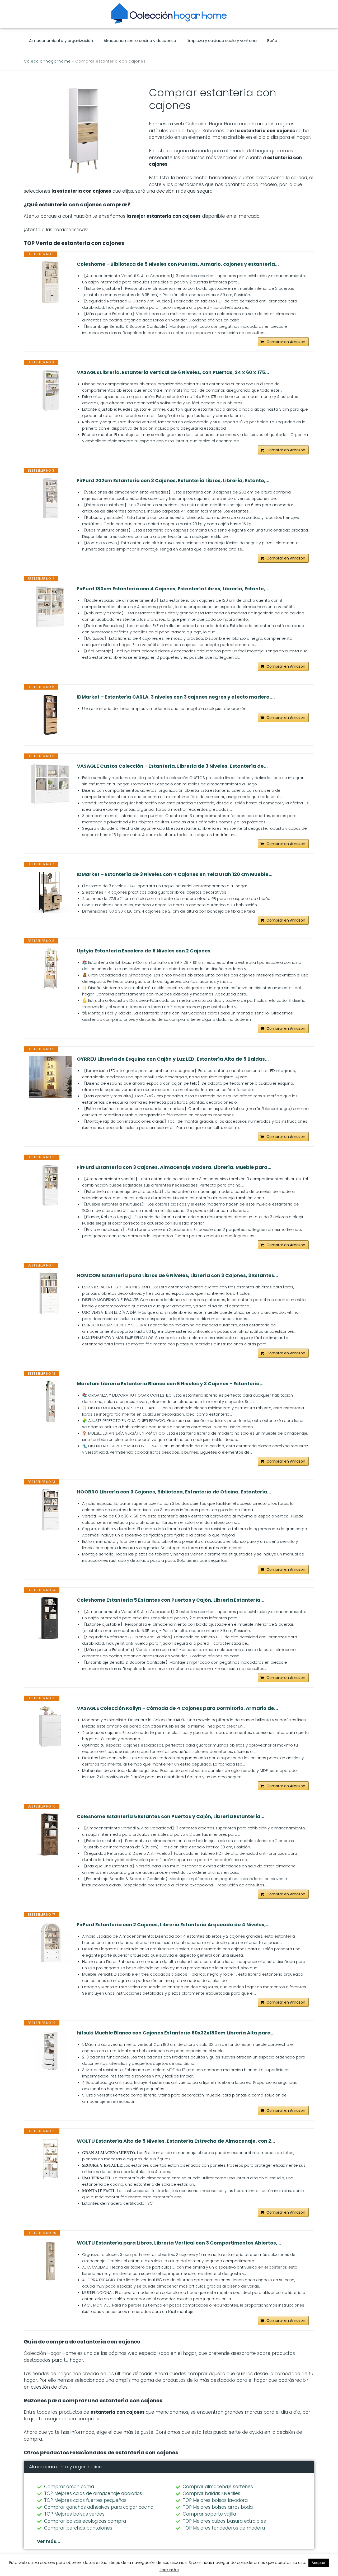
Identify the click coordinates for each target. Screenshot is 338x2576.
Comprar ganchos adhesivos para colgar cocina (99, 2507)
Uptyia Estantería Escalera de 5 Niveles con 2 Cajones (144, 951)
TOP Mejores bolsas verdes (74, 2514)
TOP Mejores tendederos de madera (224, 2528)
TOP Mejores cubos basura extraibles (224, 2521)
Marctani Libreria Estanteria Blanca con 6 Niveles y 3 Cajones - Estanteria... (170, 1384)
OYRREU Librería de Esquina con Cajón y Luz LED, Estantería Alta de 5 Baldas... (173, 1059)
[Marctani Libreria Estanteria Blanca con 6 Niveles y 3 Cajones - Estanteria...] (50, 1402)
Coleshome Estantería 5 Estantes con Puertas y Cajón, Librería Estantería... (171, 1600)
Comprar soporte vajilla (209, 2514)
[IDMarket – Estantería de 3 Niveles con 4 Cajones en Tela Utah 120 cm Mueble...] (50, 892)
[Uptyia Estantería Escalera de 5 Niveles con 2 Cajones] (50, 969)
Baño (272, 41)
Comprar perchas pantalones (78, 2528)
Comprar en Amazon (286, 342)
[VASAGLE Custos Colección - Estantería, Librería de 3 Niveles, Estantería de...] (50, 784)
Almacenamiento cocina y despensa (140, 41)
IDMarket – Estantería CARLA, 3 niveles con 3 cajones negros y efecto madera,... (176, 697)
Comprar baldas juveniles (212, 2493)
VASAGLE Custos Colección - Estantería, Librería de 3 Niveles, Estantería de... (172, 766)
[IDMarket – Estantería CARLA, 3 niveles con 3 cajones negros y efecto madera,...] (50, 715)
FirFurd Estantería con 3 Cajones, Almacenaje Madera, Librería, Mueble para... (174, 1167)
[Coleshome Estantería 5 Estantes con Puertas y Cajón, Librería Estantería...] (50, 1618)
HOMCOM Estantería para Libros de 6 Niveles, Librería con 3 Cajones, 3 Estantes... (177, 1275)
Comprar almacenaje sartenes (218, 2487)
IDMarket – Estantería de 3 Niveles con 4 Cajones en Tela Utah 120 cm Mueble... (175, 874)
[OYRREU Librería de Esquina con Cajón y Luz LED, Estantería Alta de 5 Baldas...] (50, 1077)
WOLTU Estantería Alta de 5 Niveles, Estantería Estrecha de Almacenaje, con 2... (176, 2141)
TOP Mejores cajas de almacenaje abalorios (93, 2493)
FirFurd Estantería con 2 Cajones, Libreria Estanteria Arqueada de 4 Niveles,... (173, 1925)
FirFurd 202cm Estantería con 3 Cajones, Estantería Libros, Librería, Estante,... (173, 481)
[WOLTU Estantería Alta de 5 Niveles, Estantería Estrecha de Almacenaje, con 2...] (50, 2159)
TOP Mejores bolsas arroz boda (218, 2507)
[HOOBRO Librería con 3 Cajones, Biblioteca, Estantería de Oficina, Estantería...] (50, 1510)
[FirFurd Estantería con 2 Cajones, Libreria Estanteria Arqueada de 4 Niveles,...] (50, 1943)
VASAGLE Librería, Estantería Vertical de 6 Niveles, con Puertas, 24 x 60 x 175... (173, 372)
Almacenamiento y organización (61, 41)
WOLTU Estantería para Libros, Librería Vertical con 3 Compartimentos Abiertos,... (179, 2243)
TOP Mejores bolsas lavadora (215, 2500)
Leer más (169, 2570)
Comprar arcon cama (69, 2487)
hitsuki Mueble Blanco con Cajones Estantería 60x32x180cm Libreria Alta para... (176, 2033)
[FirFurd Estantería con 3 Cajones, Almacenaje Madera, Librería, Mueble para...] (50, 1185)
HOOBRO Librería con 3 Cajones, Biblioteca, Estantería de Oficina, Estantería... (174, 1492)
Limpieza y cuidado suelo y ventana (222, 41)
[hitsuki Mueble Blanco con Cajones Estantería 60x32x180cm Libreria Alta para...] (50, 2051)
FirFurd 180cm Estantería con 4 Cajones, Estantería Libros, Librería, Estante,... (173, 589)
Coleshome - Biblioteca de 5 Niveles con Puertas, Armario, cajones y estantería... (178, 264)
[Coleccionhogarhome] (169, 13)
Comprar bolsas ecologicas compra (85, 2521)
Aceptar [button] (319, 2563)
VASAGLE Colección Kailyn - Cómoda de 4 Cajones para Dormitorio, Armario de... (177, 1708)
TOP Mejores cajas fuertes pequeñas (85, 2500)
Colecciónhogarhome (47, 61)
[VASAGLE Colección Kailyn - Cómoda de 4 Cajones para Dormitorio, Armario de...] (50, 1726)
